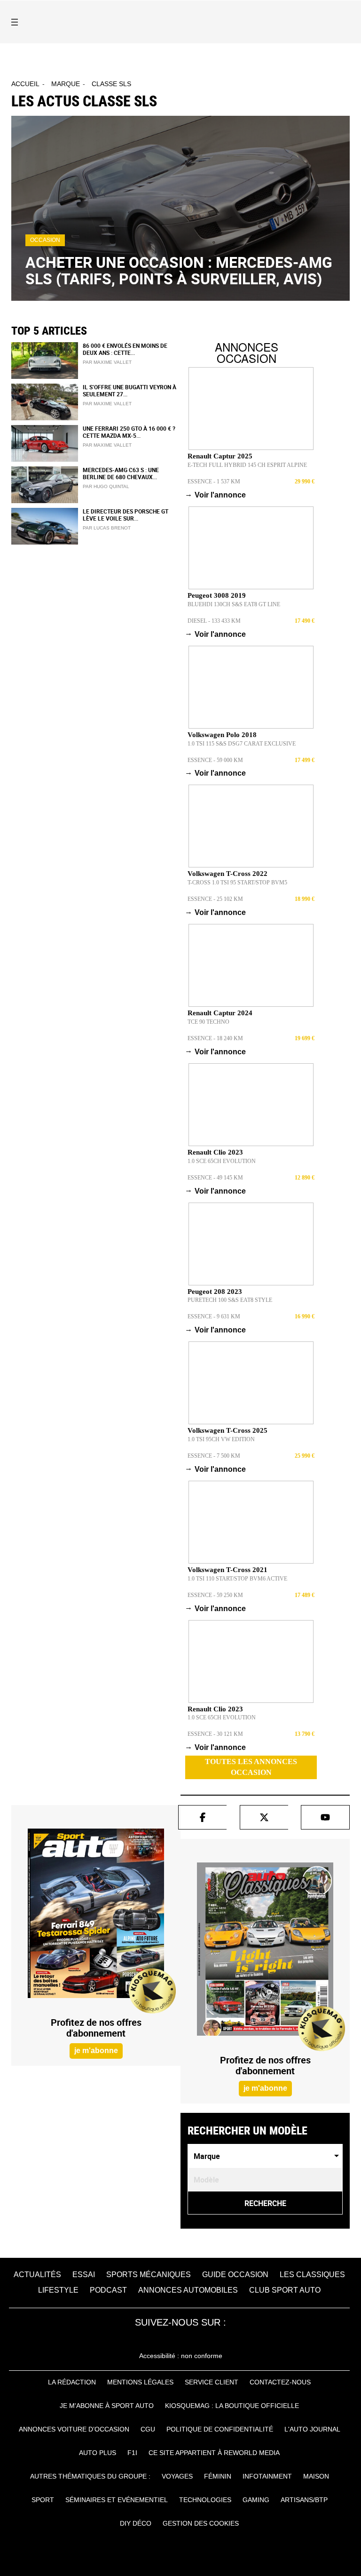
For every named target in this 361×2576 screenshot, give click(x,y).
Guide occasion (235, 2275)
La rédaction (72, 2382)
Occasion (45, 240)
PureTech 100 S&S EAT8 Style (230, 1300)
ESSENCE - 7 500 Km (214, 1456)
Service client (212, 2382)
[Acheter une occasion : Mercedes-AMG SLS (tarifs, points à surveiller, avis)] (180, 208)
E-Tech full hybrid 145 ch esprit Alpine (247, 465)
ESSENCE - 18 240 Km (215, 1038)
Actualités (37, 2275)
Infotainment (267, 2476)
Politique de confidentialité (220, 2429)
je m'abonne (96, 2050)
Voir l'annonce (217, 495)
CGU (148, 2429)
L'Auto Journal (312, 2429)
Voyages (177, 2476)
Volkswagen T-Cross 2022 (228, 874)
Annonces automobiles (188, 2290)
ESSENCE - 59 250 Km (215, 1595)
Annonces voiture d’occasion (74, 2429)
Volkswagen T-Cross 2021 (228, 1570)
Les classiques (312, 2275)
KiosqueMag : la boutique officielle (232, 2406)
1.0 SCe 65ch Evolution (222, 1161)
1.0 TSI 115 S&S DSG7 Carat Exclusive (242, 744)
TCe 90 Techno (208, 1022)
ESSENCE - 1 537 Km (214, 481)
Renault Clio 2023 (215, 1152)
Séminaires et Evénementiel (117, 2500)
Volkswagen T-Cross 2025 (228, 1430)
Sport (43, 2500)
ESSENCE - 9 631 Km (214, 1316)
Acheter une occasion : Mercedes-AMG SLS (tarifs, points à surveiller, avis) (179, 270)
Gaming (256, 2500)
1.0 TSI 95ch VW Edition (221, 1439)
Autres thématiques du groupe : (90, 2476)
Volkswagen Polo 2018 (222, 735)
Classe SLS (111, 84)
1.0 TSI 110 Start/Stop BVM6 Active (237, 1579)
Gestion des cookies (201, 2523)
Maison (316, 2476)
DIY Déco (136, 2523)
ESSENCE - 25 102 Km (215, 899)
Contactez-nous (280, 2382)
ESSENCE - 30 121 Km (215, 1734)
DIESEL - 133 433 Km (214, 621)
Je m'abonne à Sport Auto (107, 2406)
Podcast (108, 2290)
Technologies (205, 2500)
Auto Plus (98, 2453)
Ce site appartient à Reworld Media (214, 2453)
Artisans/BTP (304, 2500)
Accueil (25, 84)
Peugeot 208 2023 (215, 1292)
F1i (132, 2453)
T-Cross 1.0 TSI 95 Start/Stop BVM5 (237, 883)
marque (66, 84)
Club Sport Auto (285, 2290)
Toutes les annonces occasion (251, 1767)
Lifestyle (58, 2290)
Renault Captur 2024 (220, 1013)
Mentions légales (140, 2382)
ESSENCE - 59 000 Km (215, 760)
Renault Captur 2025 (220, 456)
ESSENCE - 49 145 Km (215, 1178)
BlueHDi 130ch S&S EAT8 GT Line (234, 604)
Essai (84, 2275)
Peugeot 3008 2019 (217, 595)
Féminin (218, 2476)
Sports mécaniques (149, 2275)
